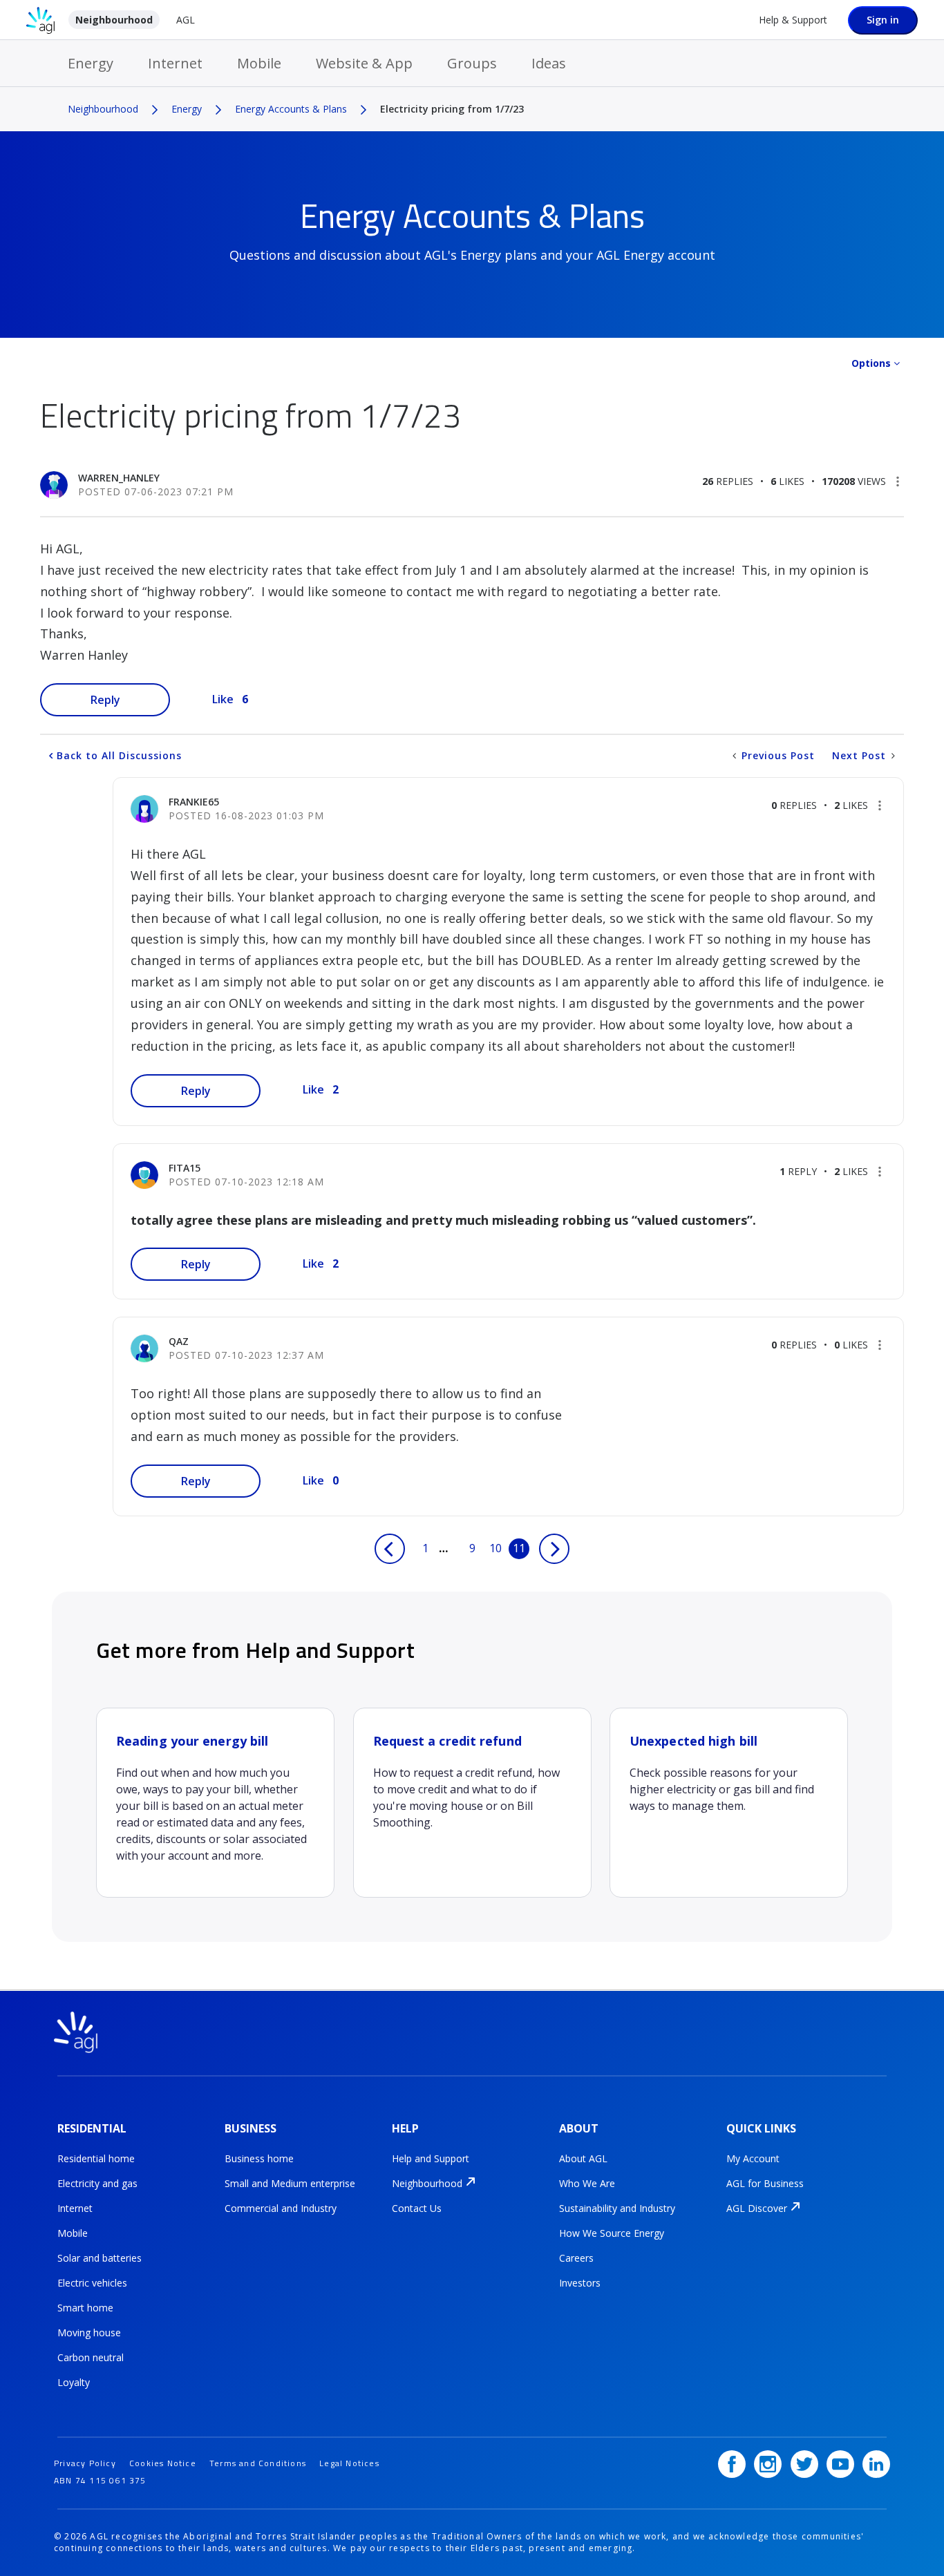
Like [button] (223, 699)
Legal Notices (349, 2463)
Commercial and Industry (281, 2208)
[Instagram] (768, 2464)
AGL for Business (765, 2183)
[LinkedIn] (876, 2464)
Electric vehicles (92, 2283)
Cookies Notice (163, 2463)
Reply (105, 700)
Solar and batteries (100, 2258)
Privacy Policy (85, 2463)
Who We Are (587, 2183)
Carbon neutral (91, 2357)
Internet (175, 63)
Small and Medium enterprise (290, 2183)
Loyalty (74, 2382)
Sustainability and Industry (617, 2208)
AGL (186, 20)
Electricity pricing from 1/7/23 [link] (452, 109)
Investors (580, 2283)
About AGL (583, 2158)
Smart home (85, 2308)
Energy (91, 63)
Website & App (364, 63)
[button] (898, 481)
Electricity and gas (97, 2183)
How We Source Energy (612, 2233)
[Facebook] (732, 2464)
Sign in (883, 20)
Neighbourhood (114, 20)
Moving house (89, 2332)
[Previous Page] (390, 1549)
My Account (753, 2158)
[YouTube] (840, 2464)
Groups (472, 63)
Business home (259, 2158)
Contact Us (417, 2208)
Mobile (259, 63)
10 (495, 1548)
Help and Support (431, 2158)
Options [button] (871, 363)
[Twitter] (804, 2464)
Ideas (549, 63)
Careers (576, 2258)
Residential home (96, 2158)
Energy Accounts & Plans (291, 109)
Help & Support (793, 20)
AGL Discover (757, 2208)
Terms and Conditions (258, 2463)
